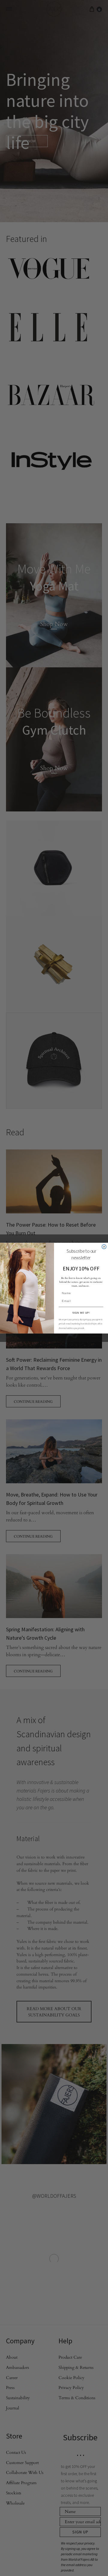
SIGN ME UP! (81, 1313)
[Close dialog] (104, 1246)
